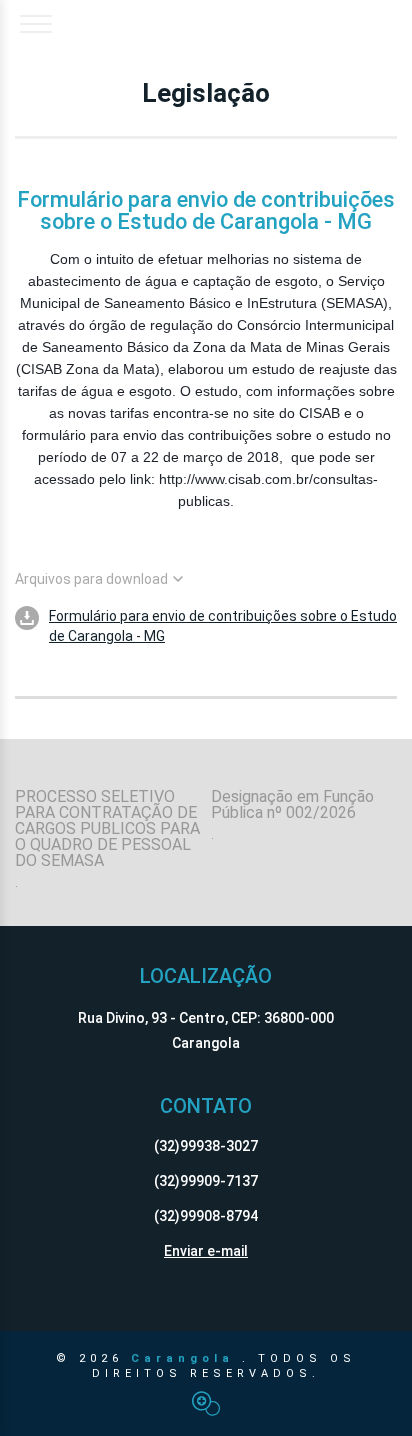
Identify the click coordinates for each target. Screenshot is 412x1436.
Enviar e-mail (206, 1251)
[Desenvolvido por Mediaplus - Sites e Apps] (206, 1403)
